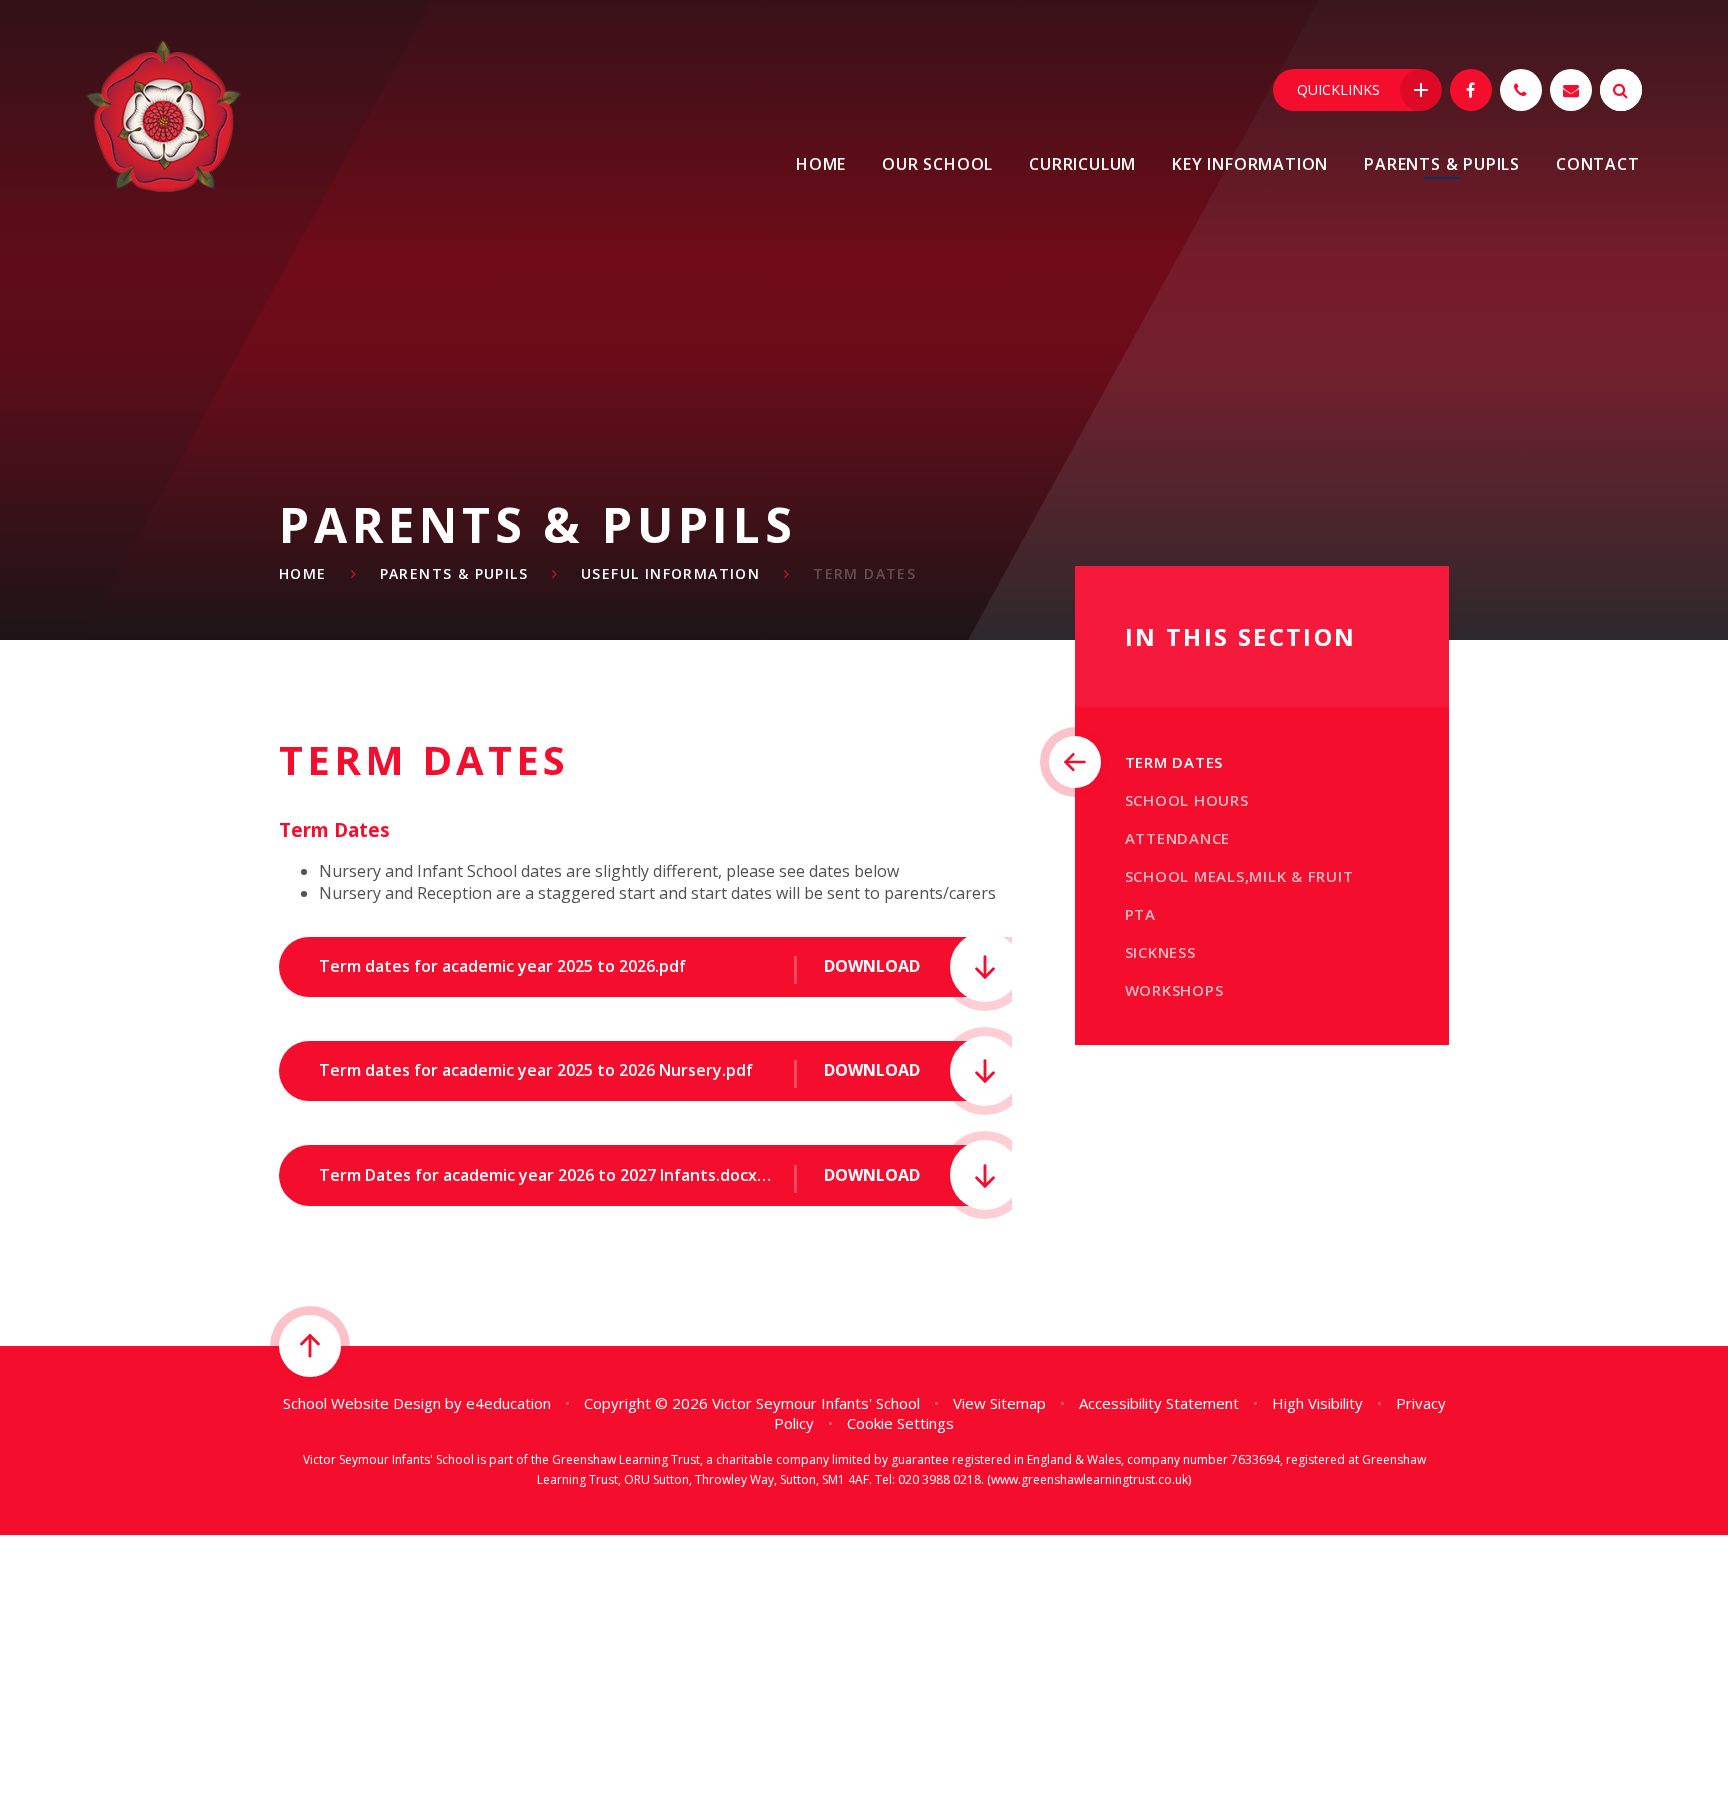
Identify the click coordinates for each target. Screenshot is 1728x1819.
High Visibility (1317, 1403)
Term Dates (864, 573)
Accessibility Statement (1159, 1403)
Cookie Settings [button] (900, 1423)
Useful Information (670, 573)
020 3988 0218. (941, 1479)
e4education (508, 1403)
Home (303, 573)
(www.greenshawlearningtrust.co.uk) (1087, 1479)
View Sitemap (999, 1403)
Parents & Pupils (454, 573)
